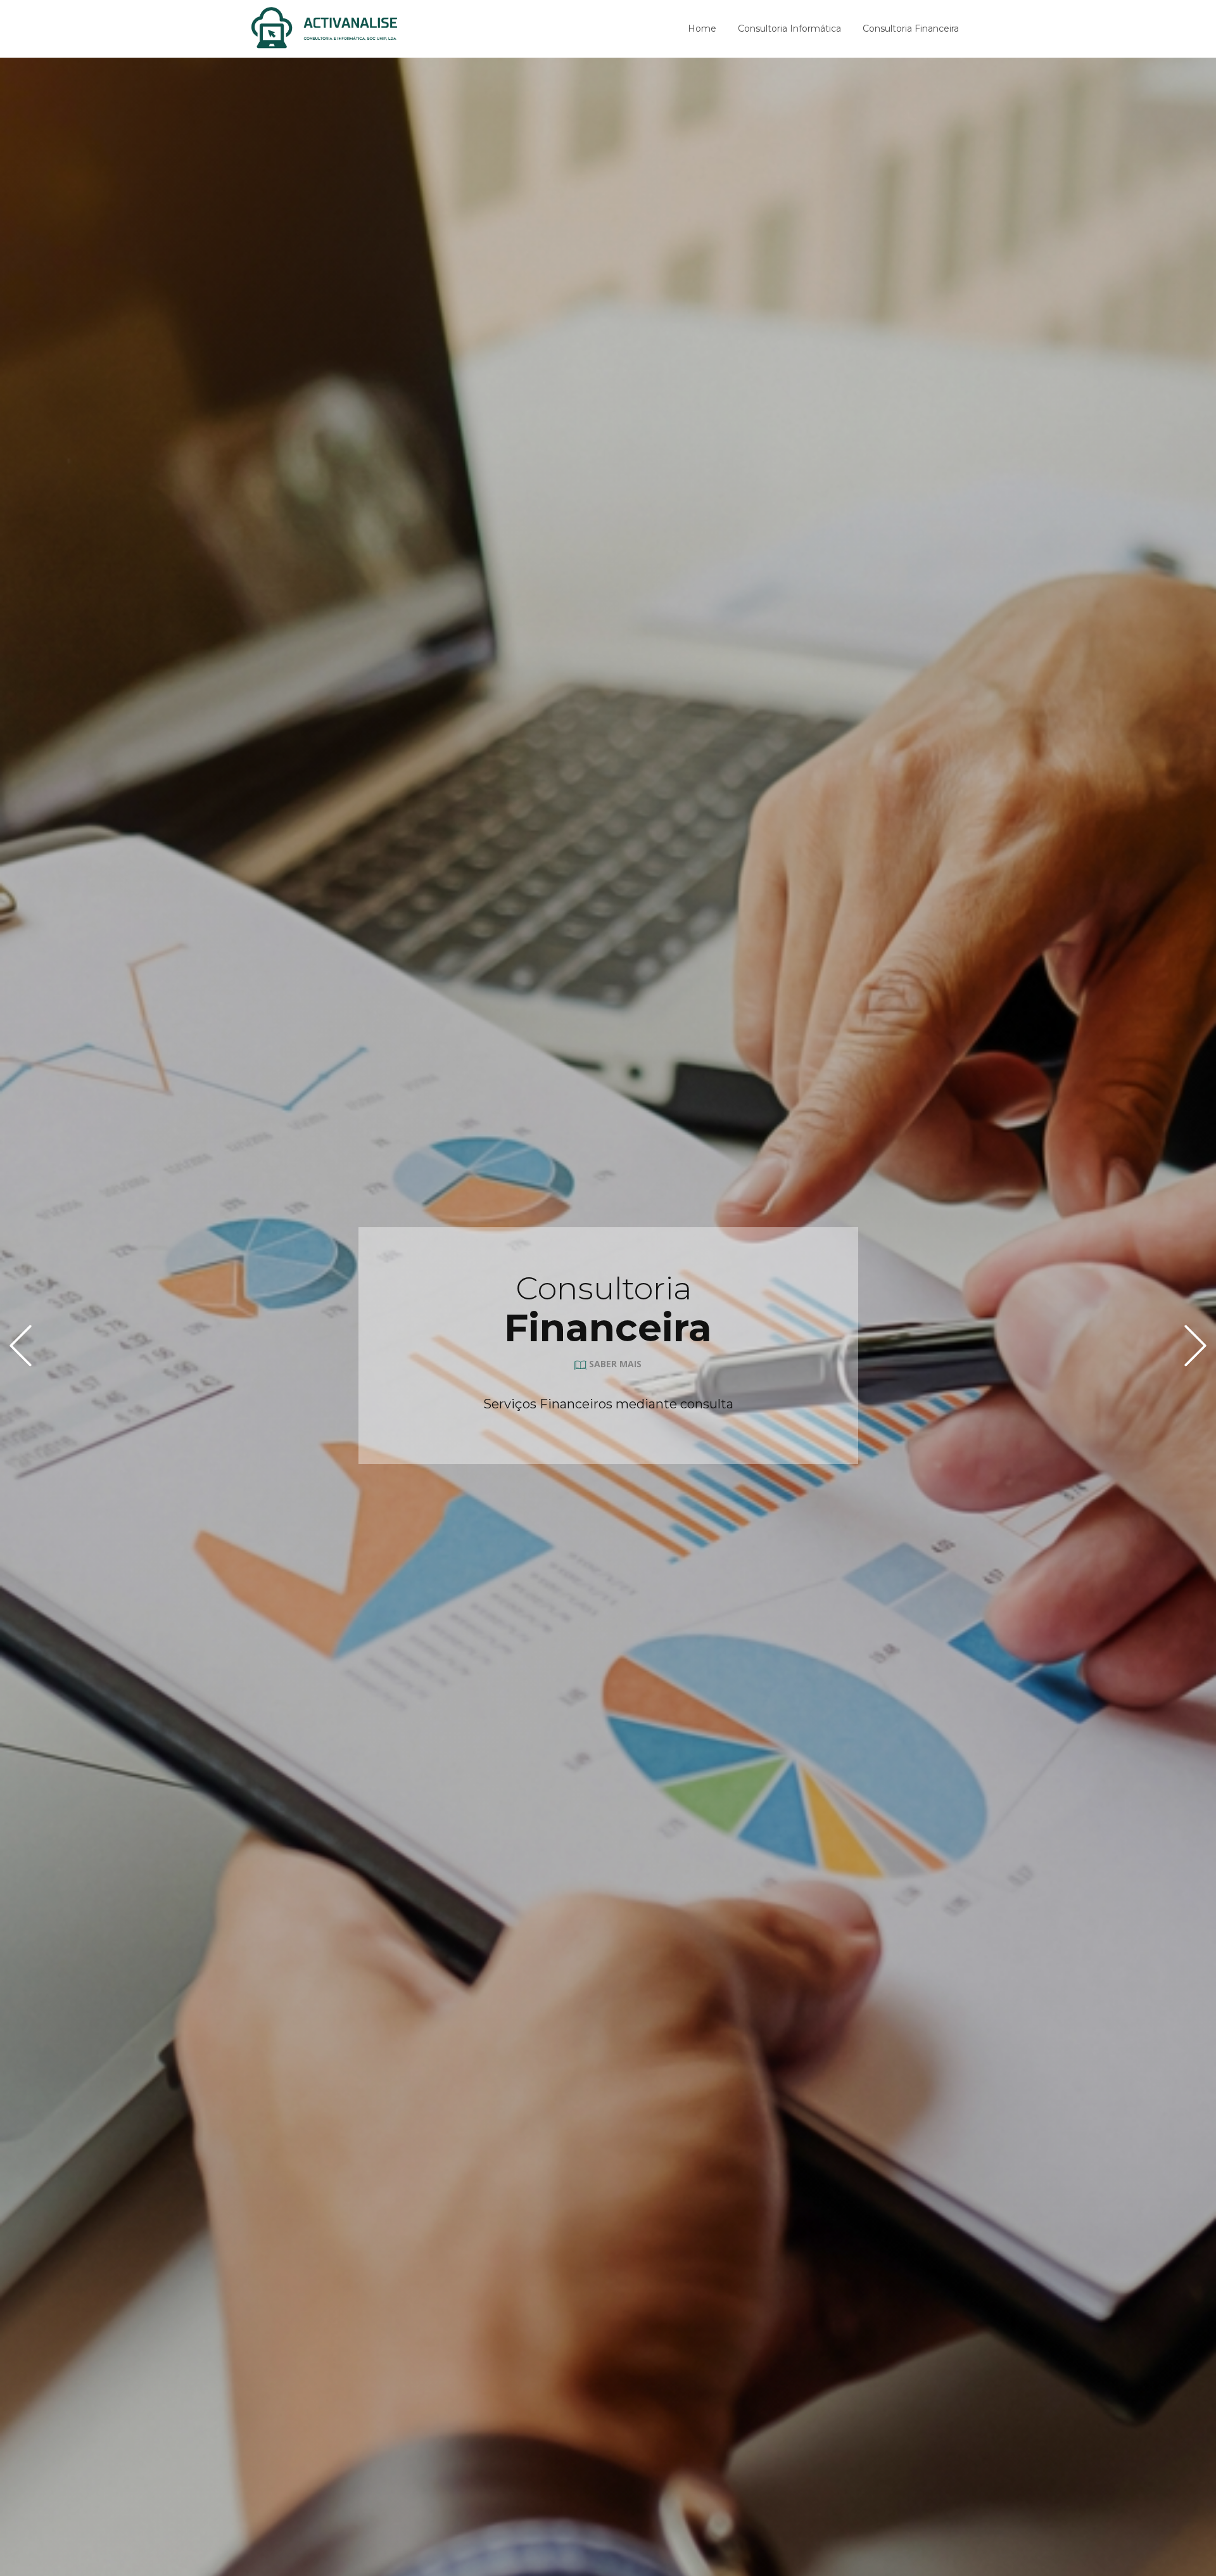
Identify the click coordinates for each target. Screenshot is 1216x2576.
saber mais (614, 1364)
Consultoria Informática (789, 29)
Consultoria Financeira (911, 29)
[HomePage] (325, 28)
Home (702, 29)
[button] (21, 1345)
